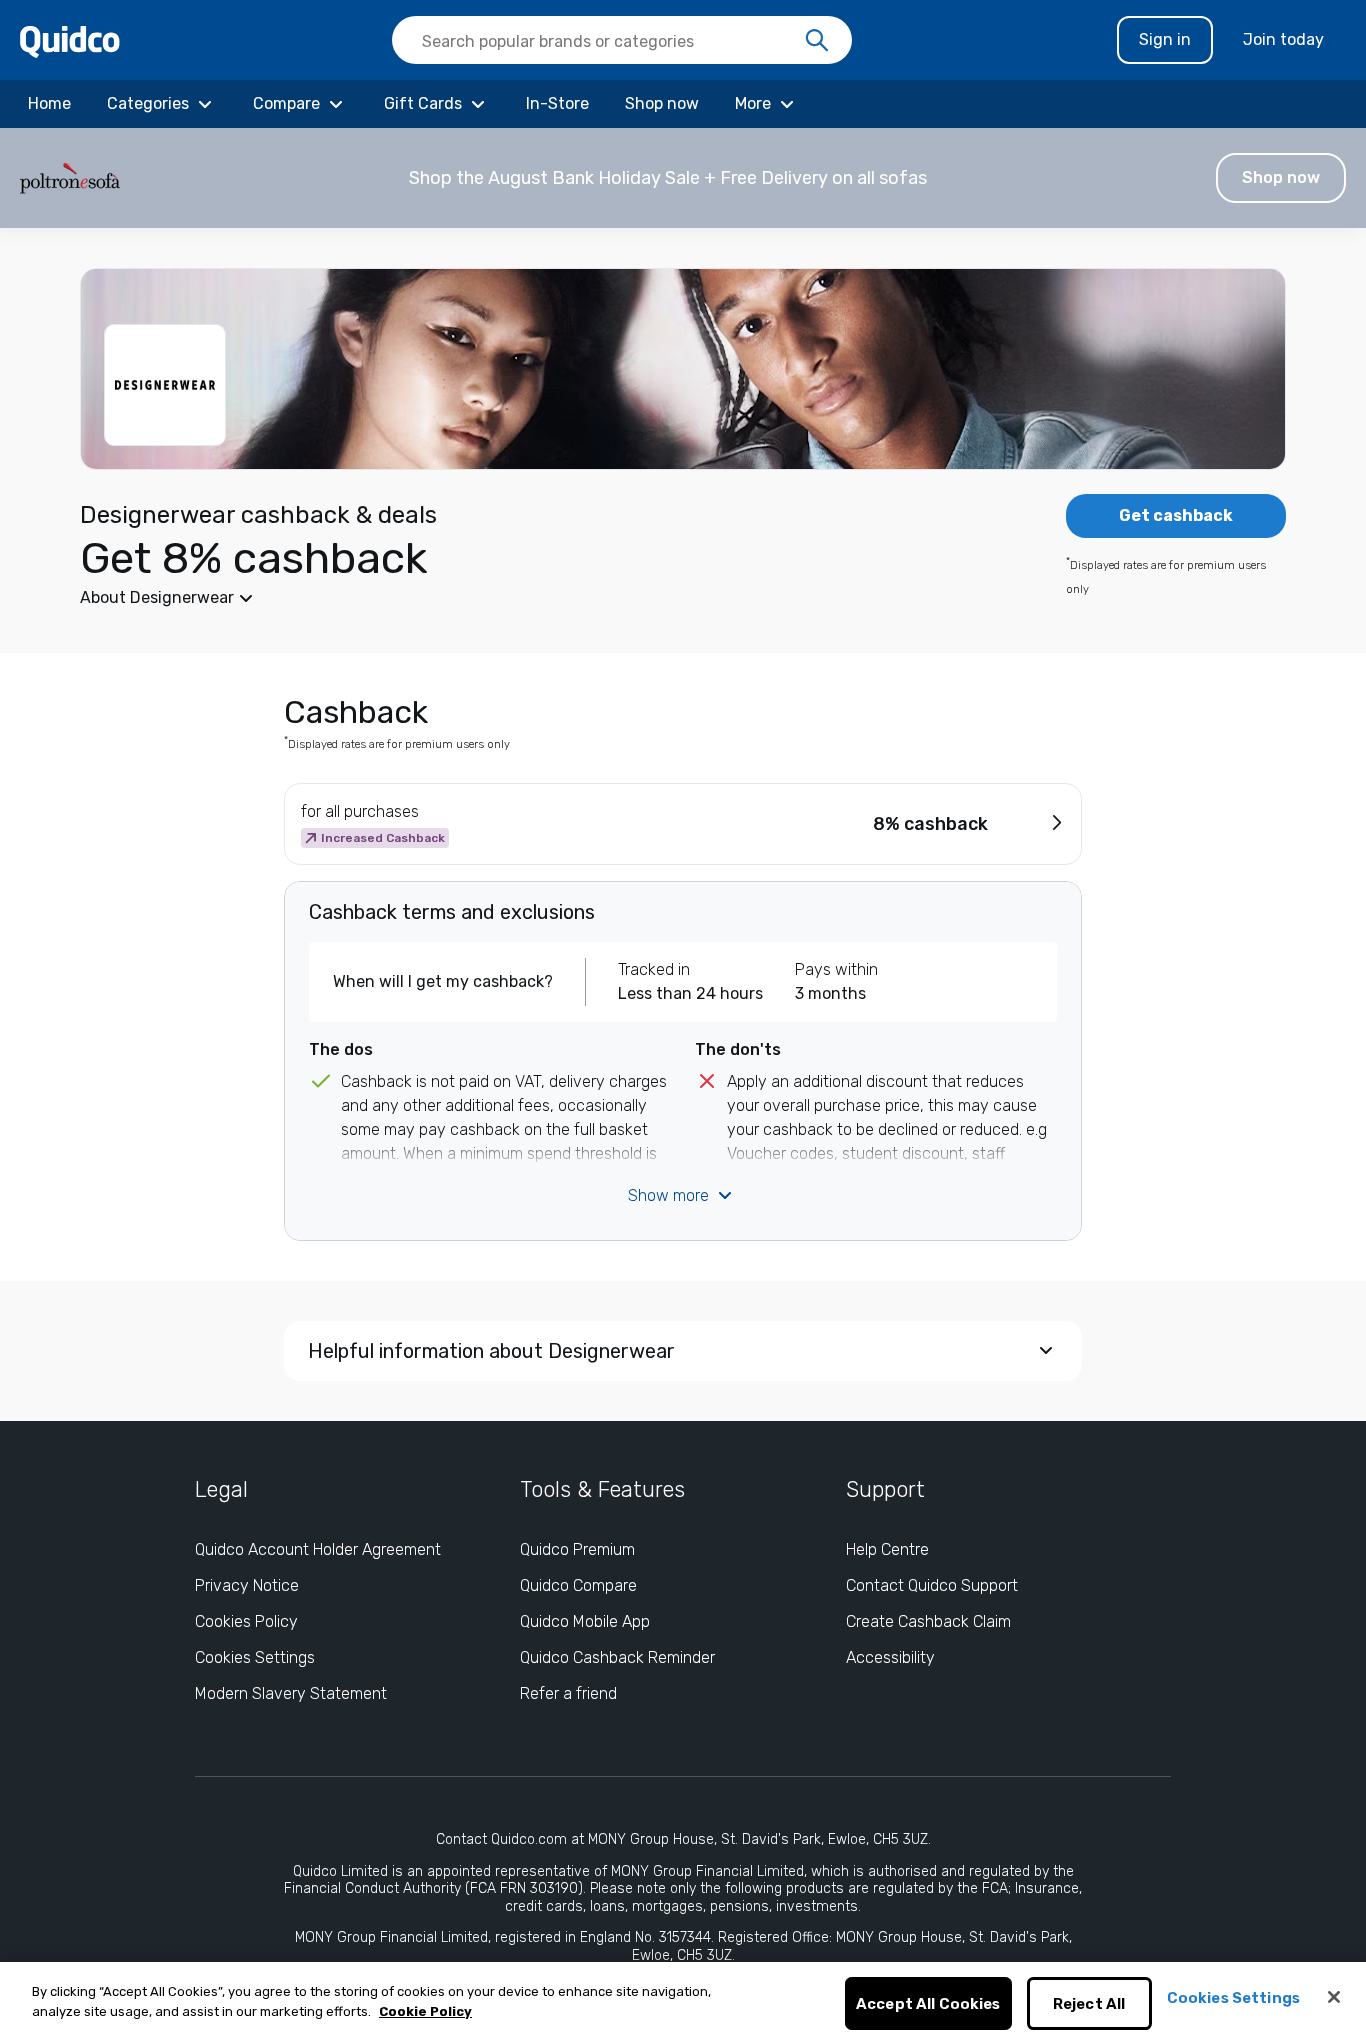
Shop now (1281, 177)
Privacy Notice (247, 1585)
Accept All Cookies (928, 2004)
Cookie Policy (425, 2011)
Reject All (1089, 2004)
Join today (1283, 39)
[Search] (817, 41)
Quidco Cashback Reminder (617, 1657)
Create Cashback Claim (928, 1621)
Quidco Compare (578, 1585)
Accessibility (890, 1657)
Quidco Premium (577, 1549)
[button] (683, 178)
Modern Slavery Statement (291, 1693)
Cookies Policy (246, 1621)
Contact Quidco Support (932, 1585)
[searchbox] (622, 40)
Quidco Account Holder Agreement (318, 1549)
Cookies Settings (255, 1657)
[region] (683, 1998)
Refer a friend (568, 1693)
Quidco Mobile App (585, 1621)
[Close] (1334, 1997)
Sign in (1165, 39)
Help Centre (887, 1549)
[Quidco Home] (70, 40)
